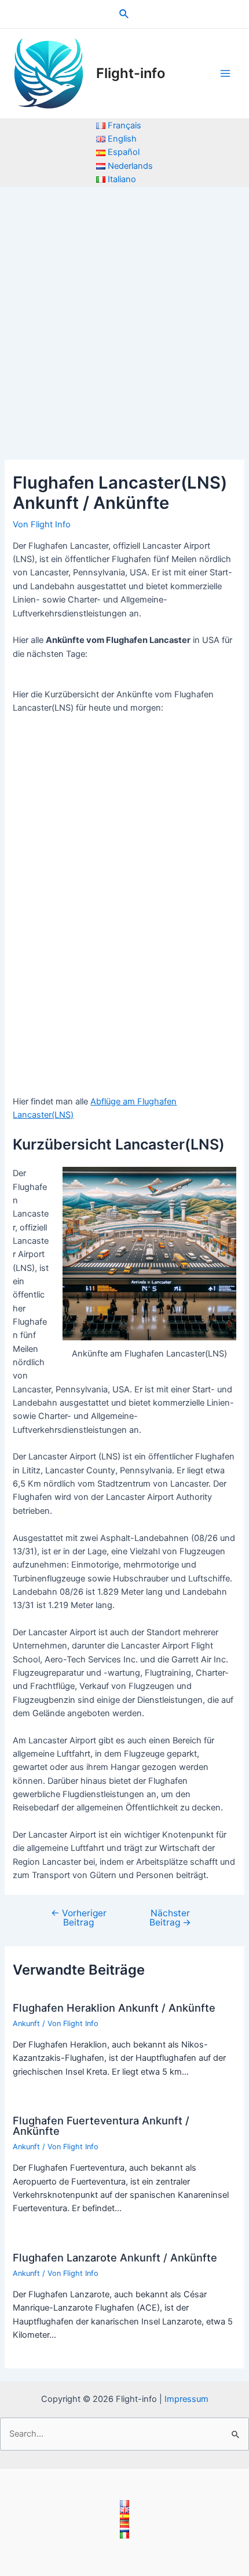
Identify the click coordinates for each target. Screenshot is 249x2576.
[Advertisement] (124, 317)
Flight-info (131, 73)
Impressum (186, 2399)
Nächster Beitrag (170, 1918)
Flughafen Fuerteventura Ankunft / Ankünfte (101, 2126)
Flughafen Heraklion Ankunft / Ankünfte (114, 2008)
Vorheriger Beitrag (79, 1918)
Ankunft (26, 2024)
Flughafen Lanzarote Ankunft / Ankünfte (115, 2257)
